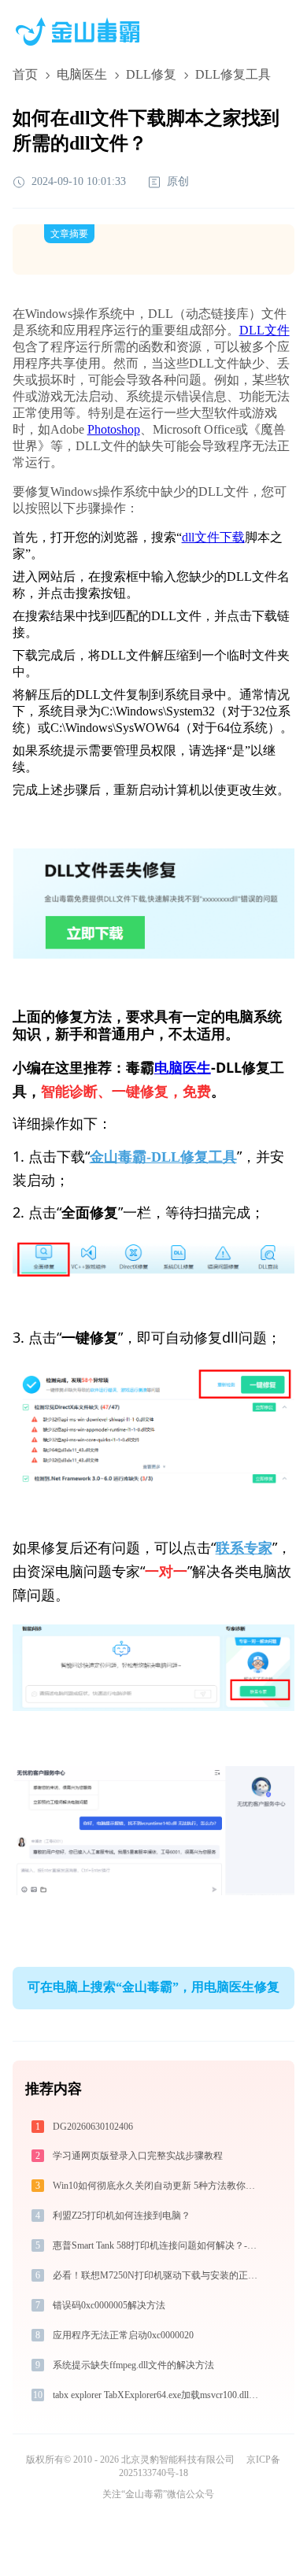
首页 (25, 74)
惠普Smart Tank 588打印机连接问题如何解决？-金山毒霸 (159, 2245)
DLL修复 (151, 74)
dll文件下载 (213, 537)
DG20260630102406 (93, 2127)
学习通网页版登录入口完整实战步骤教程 (138, 2156)
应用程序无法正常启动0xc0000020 (123, 2335)
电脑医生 (82, 74)
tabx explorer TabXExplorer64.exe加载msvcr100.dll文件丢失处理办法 (159, 2395)
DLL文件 (264, 330)
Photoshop (114, 429)
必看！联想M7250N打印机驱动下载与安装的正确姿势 (159, 2275)
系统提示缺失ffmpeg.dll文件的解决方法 (133, 2365)
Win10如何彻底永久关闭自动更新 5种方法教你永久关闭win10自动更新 (159, 2186)
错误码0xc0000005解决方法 (109, 2305)
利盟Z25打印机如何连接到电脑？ (122, 2216)
